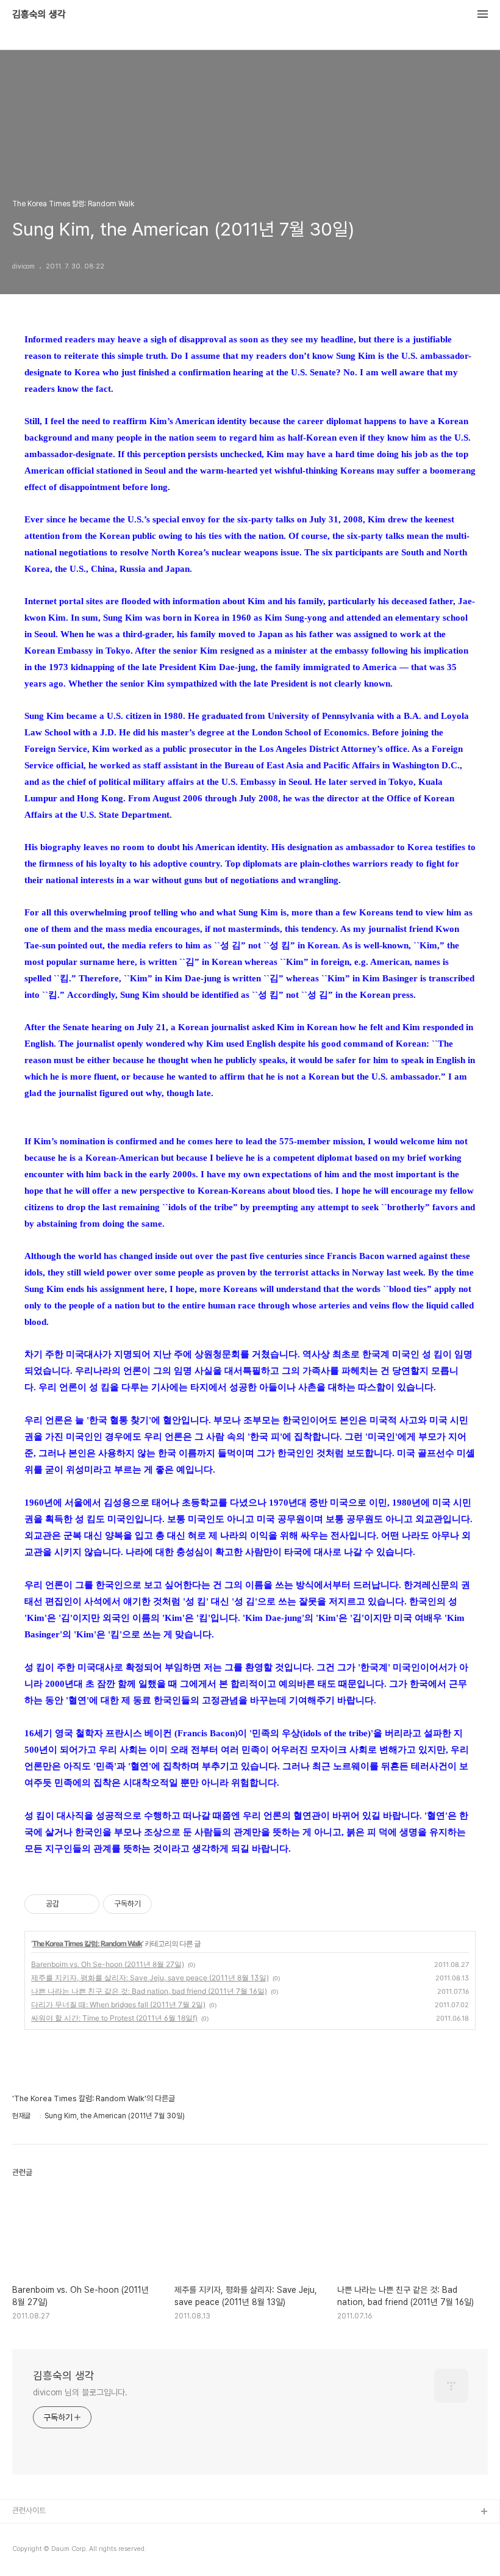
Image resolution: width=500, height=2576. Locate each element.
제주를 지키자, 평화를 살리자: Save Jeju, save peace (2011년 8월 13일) (150, 1978)
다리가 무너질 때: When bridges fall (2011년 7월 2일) (118, 2004)
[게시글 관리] (86, 1904)
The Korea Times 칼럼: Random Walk (87, 1943)
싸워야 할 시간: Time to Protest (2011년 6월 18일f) (114, 2018)
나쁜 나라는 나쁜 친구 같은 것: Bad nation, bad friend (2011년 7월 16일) (149, 1991)
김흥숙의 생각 (39, 15)
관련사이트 (29, 2510)
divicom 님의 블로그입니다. (80, 2392)
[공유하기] (70, 1904)
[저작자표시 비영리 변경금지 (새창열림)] (168, 1904)
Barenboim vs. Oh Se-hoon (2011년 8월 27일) (108, 1964)
